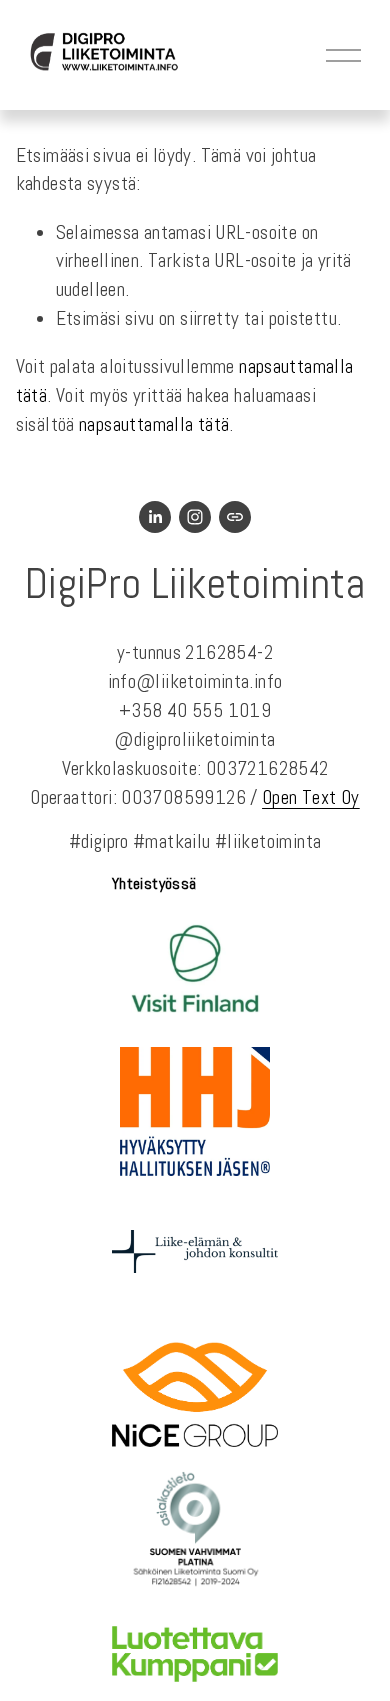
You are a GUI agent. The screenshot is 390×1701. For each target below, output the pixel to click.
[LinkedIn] (155, 517)
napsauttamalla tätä (154, 424)
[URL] (235, 517)
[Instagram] (195, 517)
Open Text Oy (311, 797)
